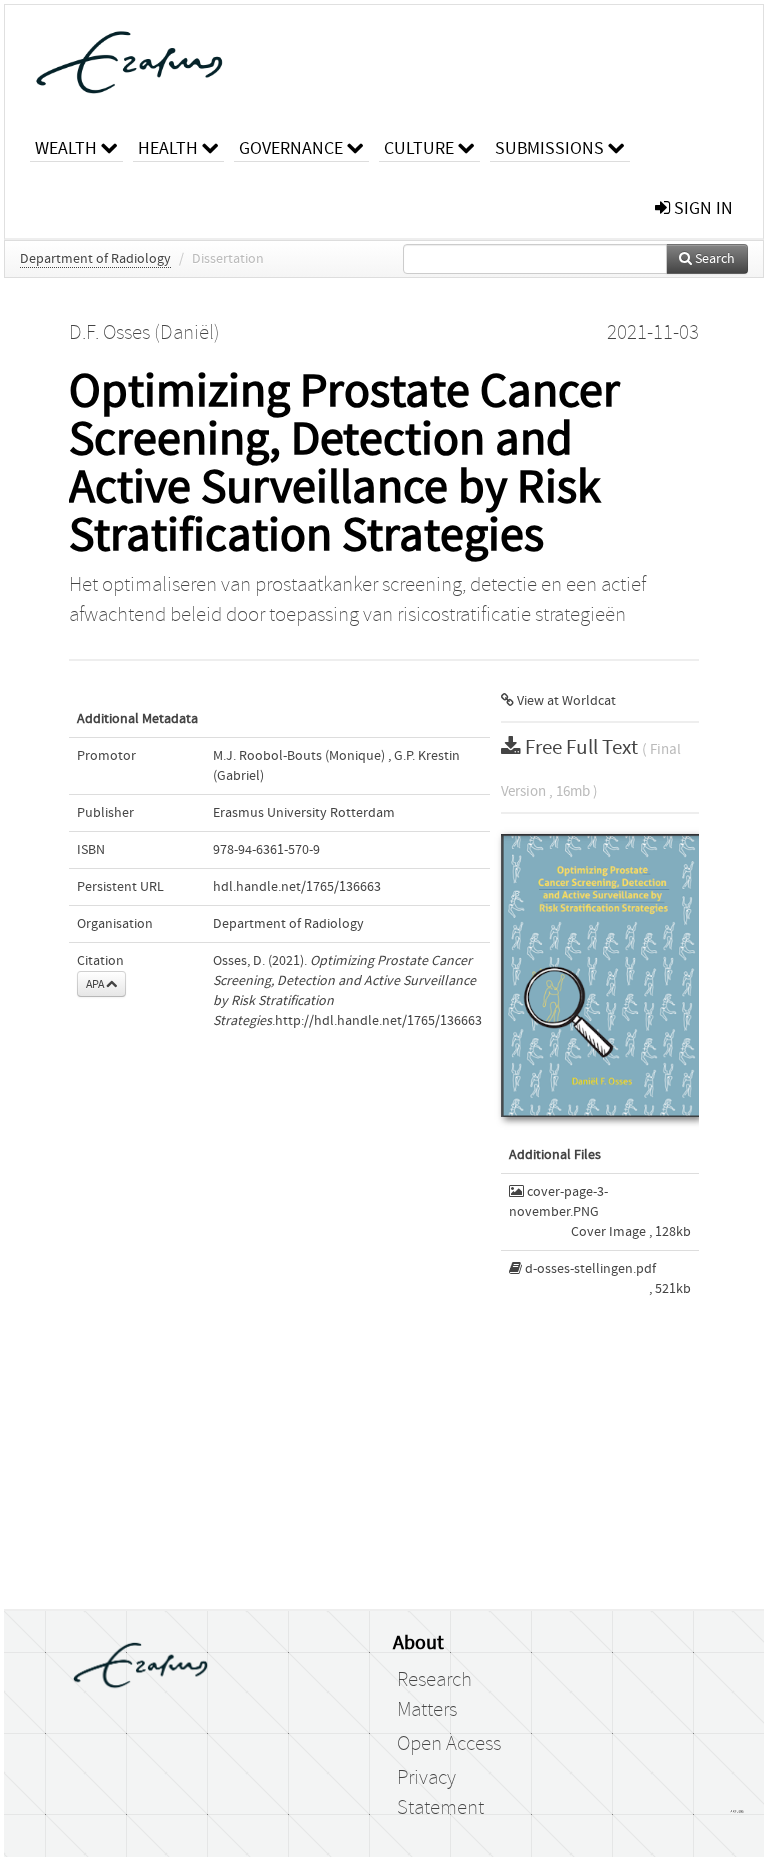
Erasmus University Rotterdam (304, 813)
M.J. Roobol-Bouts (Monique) (299, 756)
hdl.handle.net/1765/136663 (297, 887)
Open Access (449, 1744)
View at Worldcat (565, 701)
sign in (701, 208)
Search (713, 259)
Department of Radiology (95, 259)
